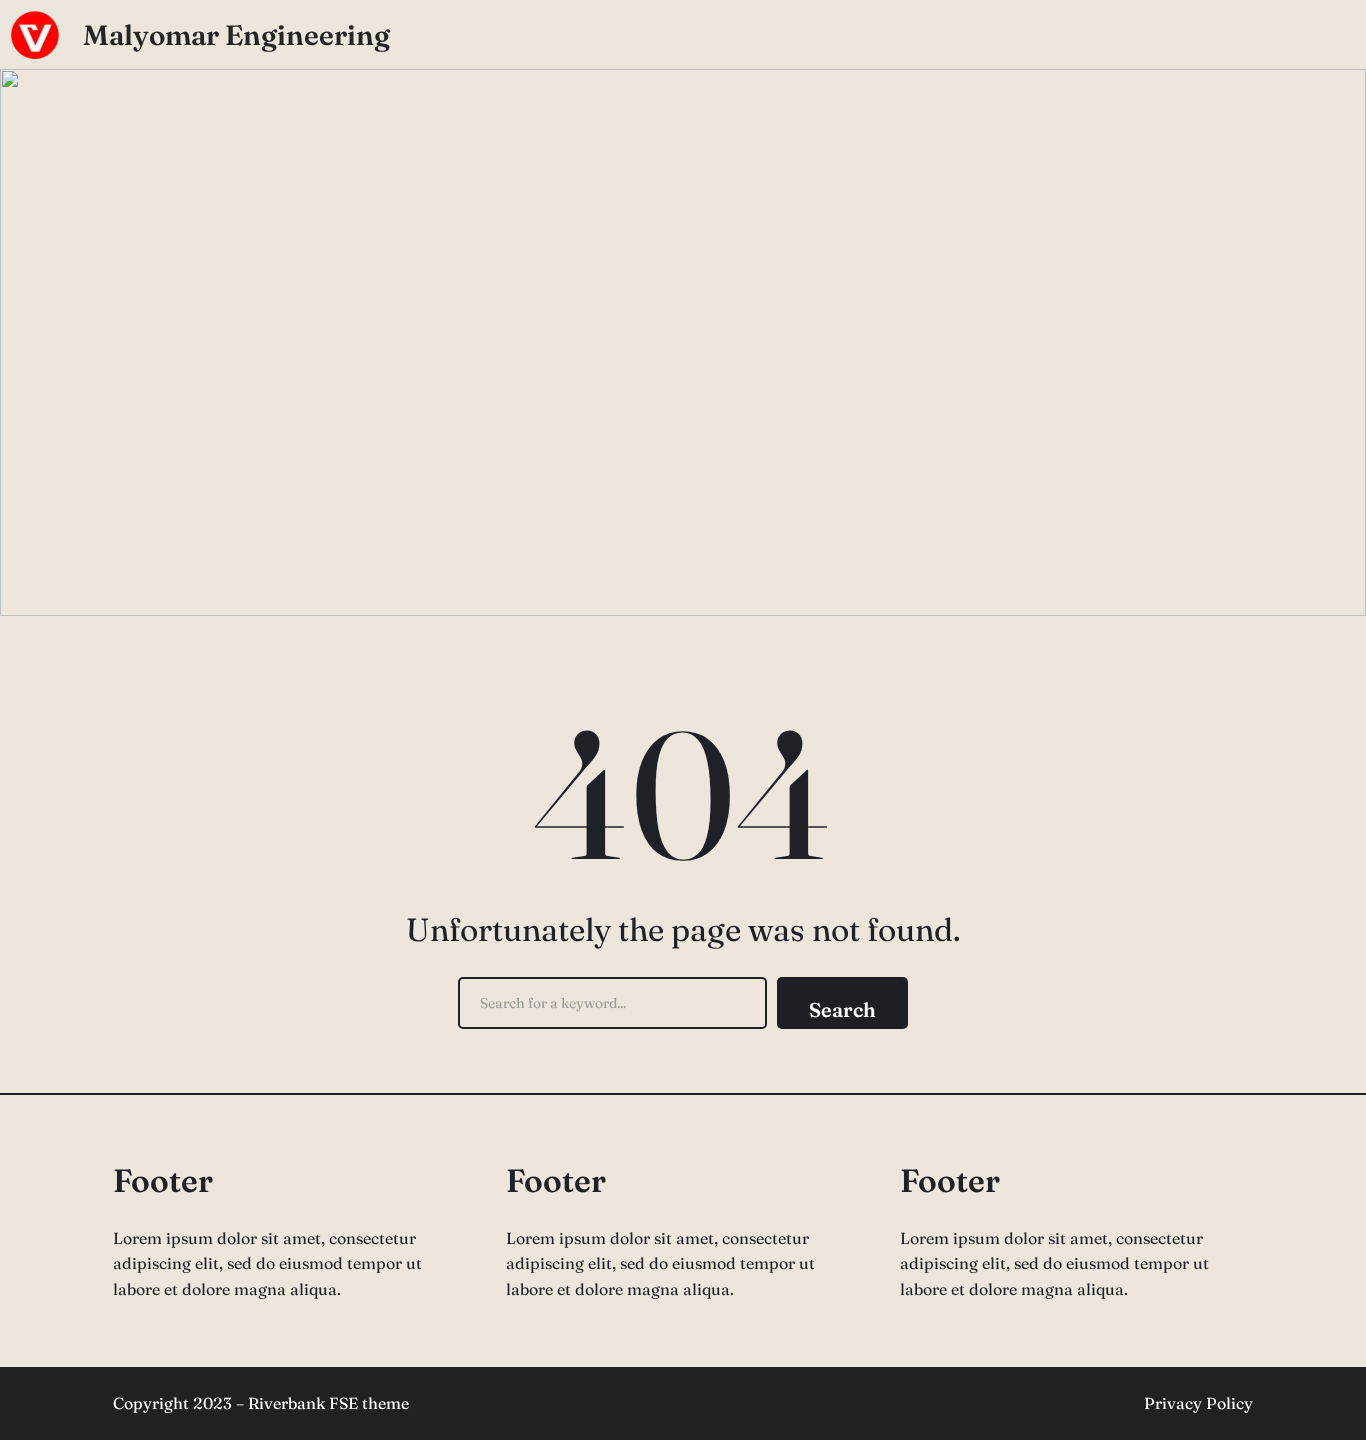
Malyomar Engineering (236, 35)
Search (842, 1009)
